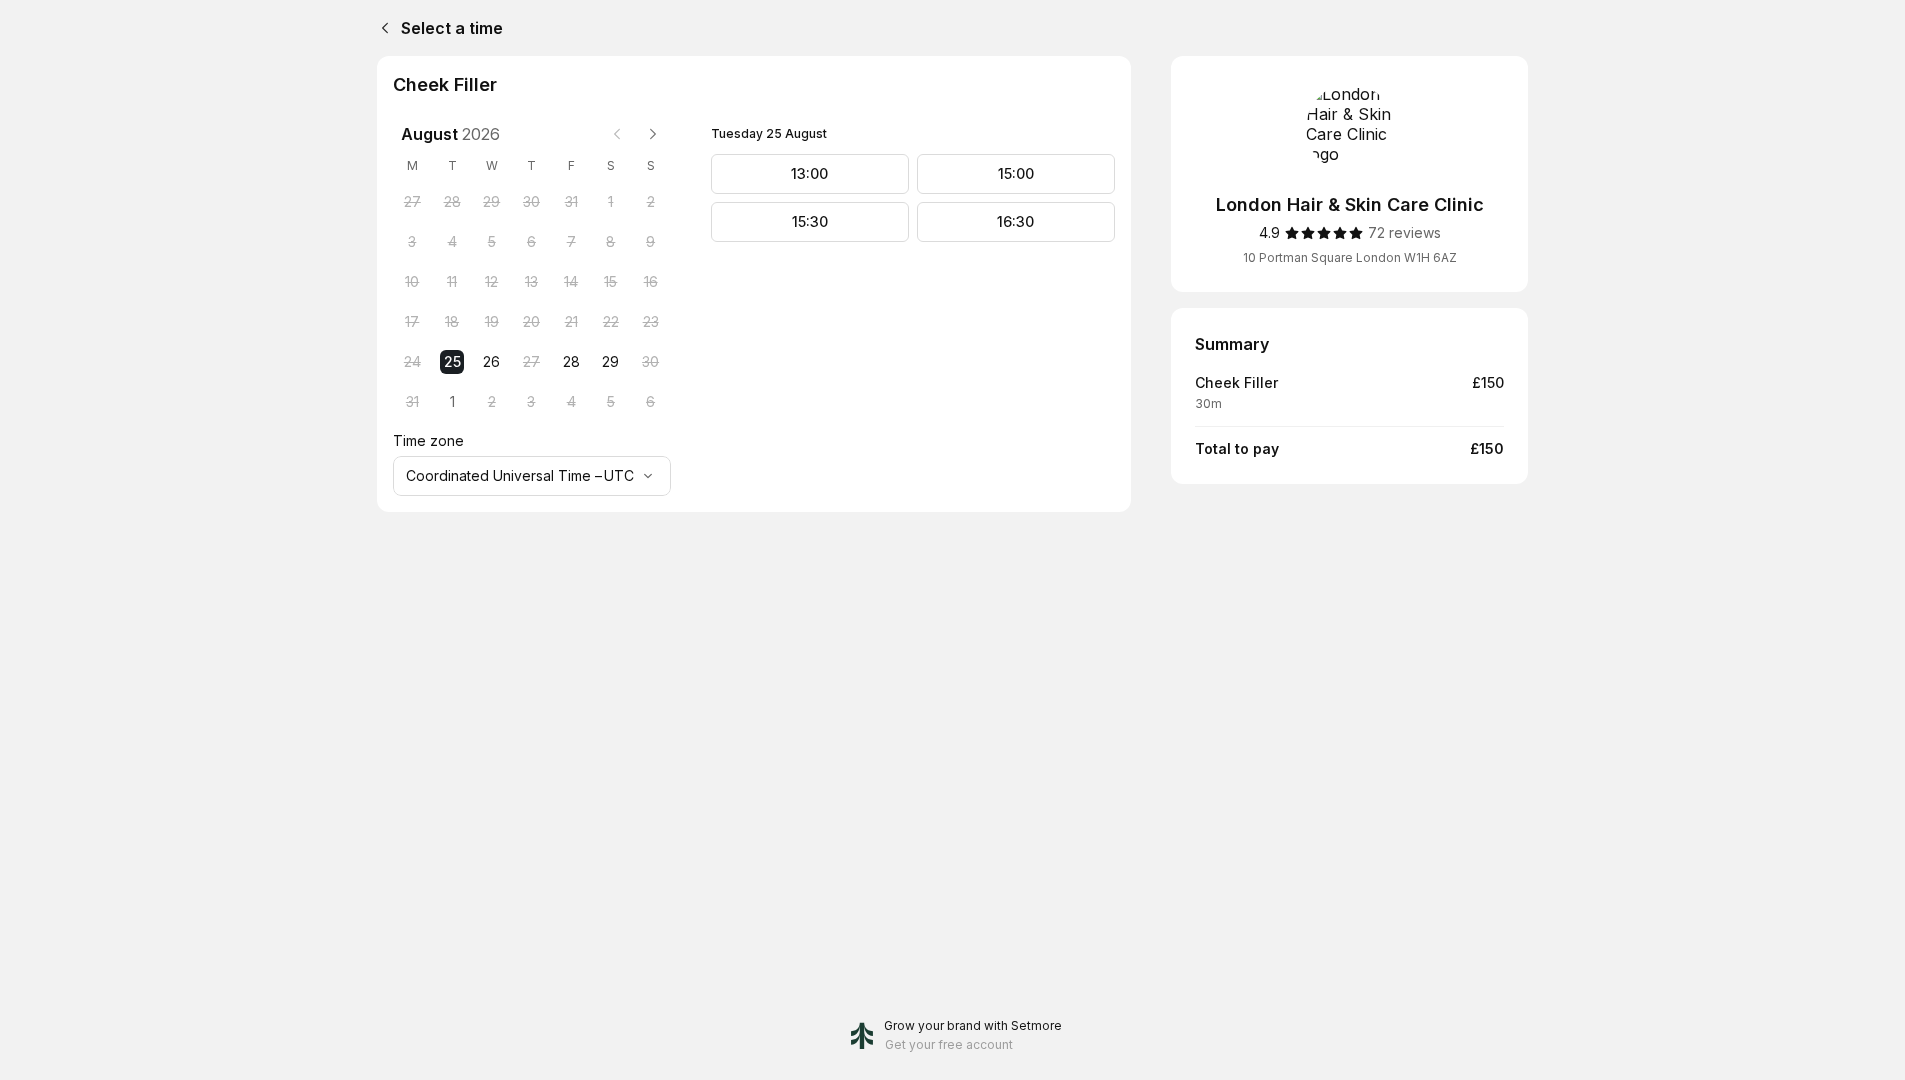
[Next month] (653, 134)
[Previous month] (617, 134)
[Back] (381, 28)
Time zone (428, 440)
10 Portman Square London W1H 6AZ (1350, 257)
